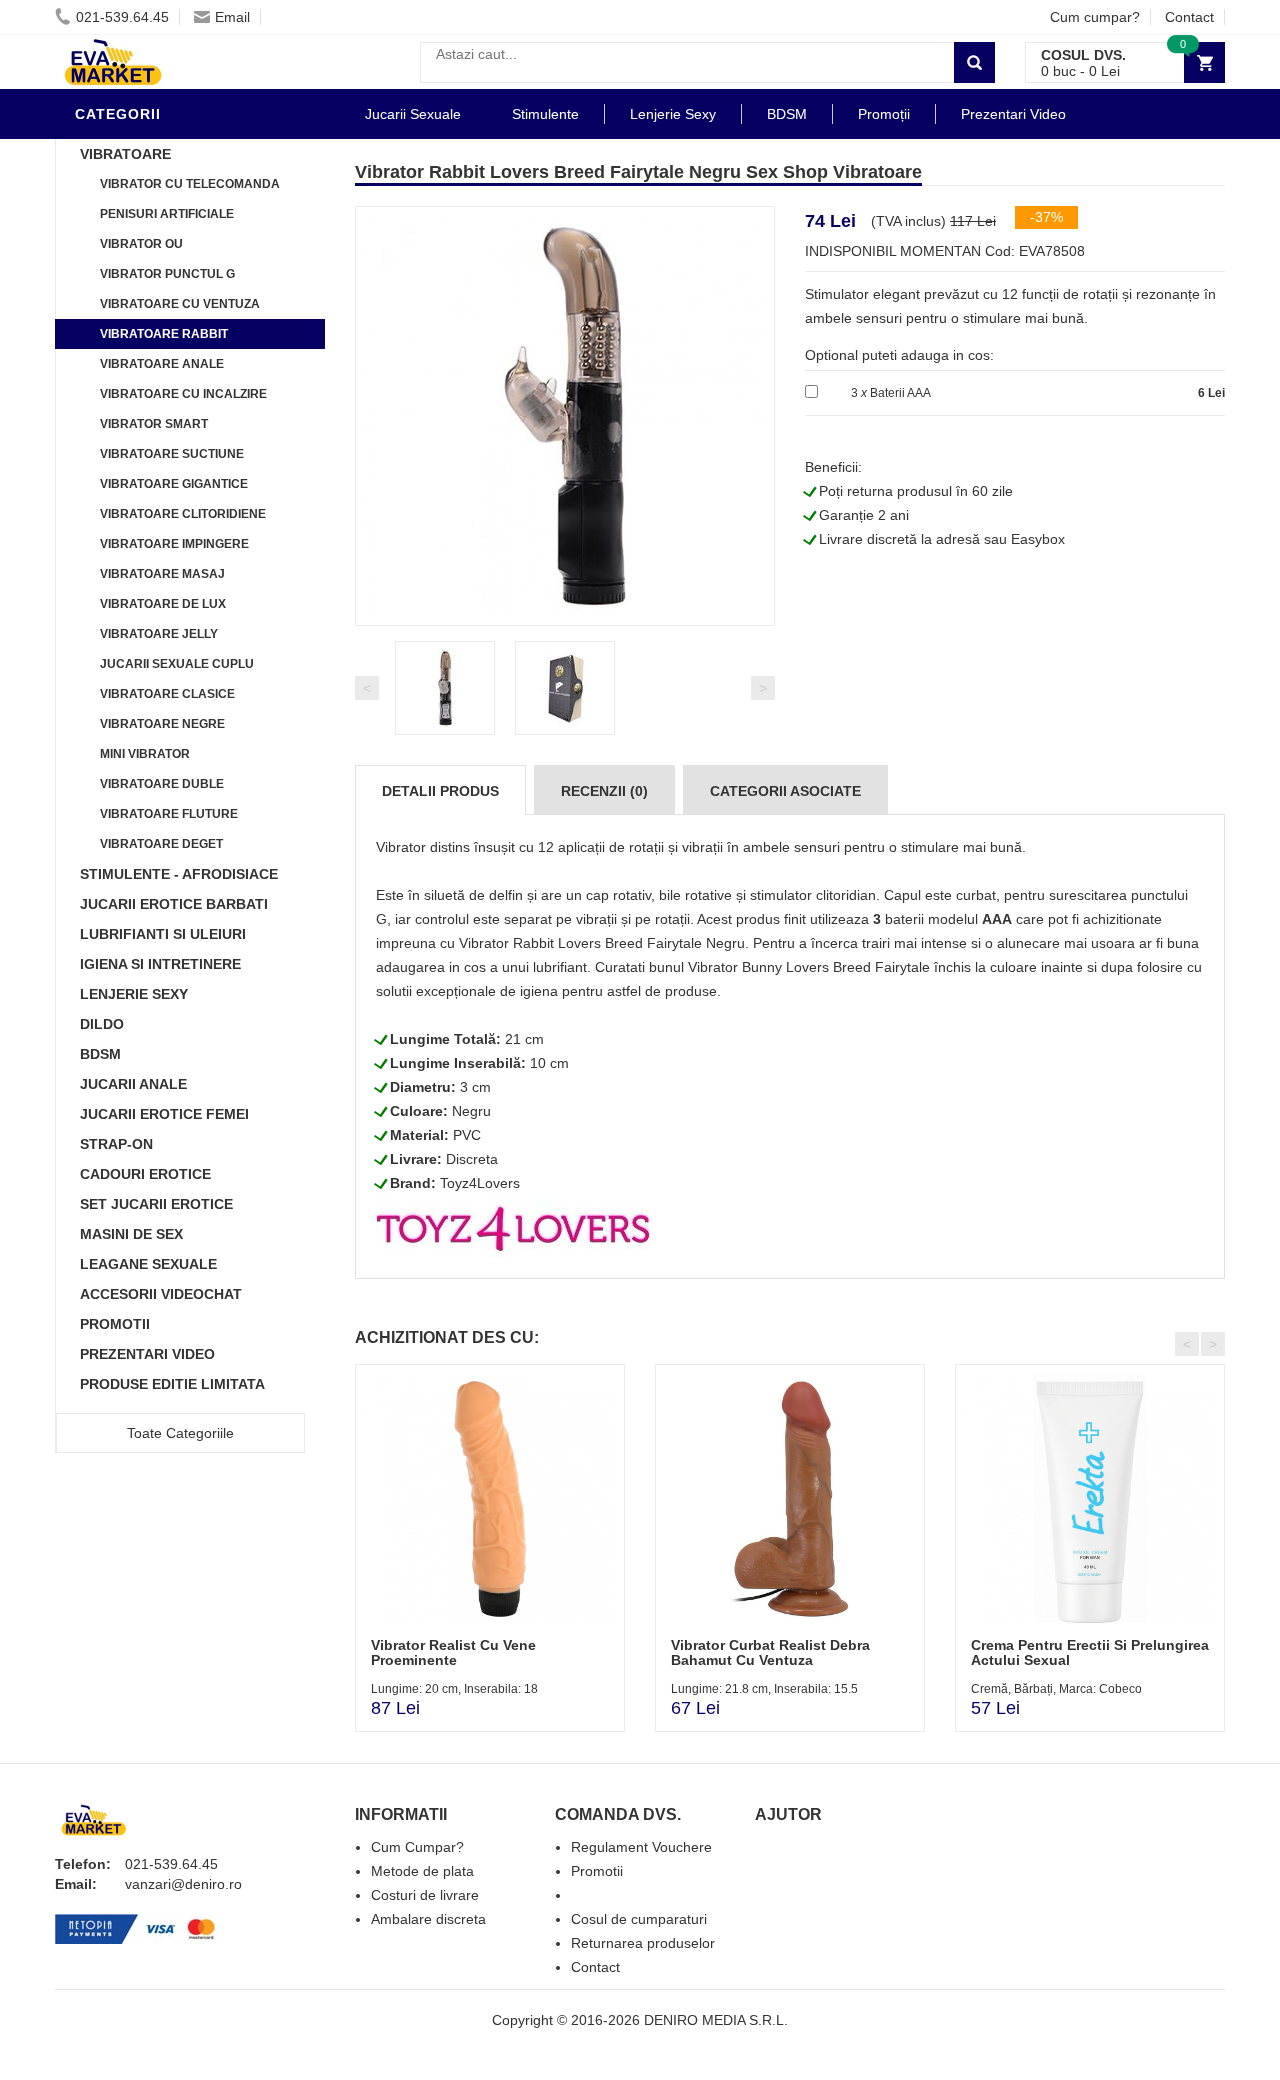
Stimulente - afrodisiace (179, 874)
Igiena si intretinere (160, 964)
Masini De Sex (131, 1234)
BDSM (100, 1054)
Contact (1189, 17)
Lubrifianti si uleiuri (163, 934)
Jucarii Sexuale (413, 114)
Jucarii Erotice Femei (164, 1114)
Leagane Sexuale (148, 1264)
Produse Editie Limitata (172, 1384)
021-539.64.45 (122, 17)
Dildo (102, 1024)
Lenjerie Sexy (134, 994)
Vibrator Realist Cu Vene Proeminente (453, 1652)
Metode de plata (422, 1871)
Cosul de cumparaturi (639, 1919)
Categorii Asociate (785, 791)
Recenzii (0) (604, 791)
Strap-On (116, 1144)
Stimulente (545, 114)
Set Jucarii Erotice (156, 1204)
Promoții (884, 114)
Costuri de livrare (425, 1895)
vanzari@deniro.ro (183, 1884)
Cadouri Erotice (145, 1174)
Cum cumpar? (1095, 17)
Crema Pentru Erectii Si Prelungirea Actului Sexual (1090, 1652)
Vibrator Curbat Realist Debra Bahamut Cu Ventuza (770, 1652)
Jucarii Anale (133, 1084)
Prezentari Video (147, 1354)
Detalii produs (440, 791)
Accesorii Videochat (161, 1294)
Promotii (115, 1324)
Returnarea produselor (643, 1943)
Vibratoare (125, 154)
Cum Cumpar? (417, 1847)
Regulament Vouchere (641, 1847)
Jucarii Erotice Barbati (174, 904)
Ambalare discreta (428, 1919)
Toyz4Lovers (480, 1183)
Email (232, 17)
